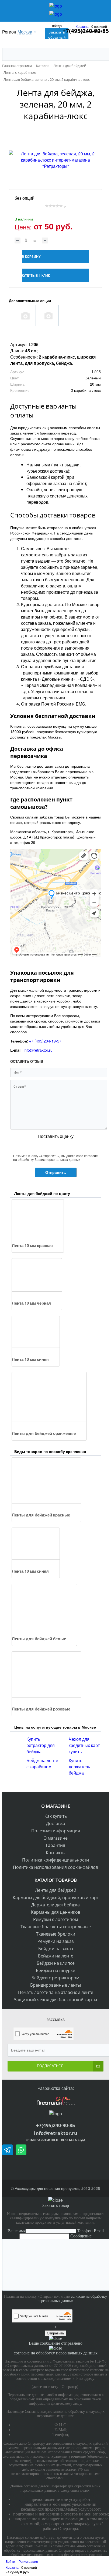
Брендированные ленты (55, 1985)
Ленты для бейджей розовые (41, 1709)
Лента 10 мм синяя (30, 1359)
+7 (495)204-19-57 (45, 1041)
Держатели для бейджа (55, 1905)
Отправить (56, 1172)
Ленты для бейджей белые (39, 1639)
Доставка (56, 1823)
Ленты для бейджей (56, 1890)
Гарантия (55, 1845)
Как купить (56, 1816)
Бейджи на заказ (56, 1949)
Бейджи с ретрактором (55, 1978)
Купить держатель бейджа (79, 1767)
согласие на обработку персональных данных (72, 2299)
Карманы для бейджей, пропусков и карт (56, 1897)
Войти (11, 2561)
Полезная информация (56, 1831)
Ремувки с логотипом (56, 1919)
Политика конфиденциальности (55, 1860)
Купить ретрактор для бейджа (41, 1745)
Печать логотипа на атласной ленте (56, 1992)
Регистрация (28, 2561)
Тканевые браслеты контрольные (56, 1927)
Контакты (56, 1853)
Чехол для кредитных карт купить (84, 1745)
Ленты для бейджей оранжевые (44, 1433)
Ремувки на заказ (56, 1941)
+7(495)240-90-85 (55, 2125)
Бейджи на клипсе (56, 1963)
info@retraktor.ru (38, 1050)
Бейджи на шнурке (55, 1970)
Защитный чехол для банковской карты (55, 2000)
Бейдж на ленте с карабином (42, 1763)
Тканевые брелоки (56, 1934)
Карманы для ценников (56, 1912)
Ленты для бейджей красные (41, 1515)
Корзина (82, 26)
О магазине (55, 1838)
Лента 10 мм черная (31, 1303)
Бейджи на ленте (56, 1956)
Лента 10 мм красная (32, 1245)
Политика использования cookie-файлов (55, 1867)
